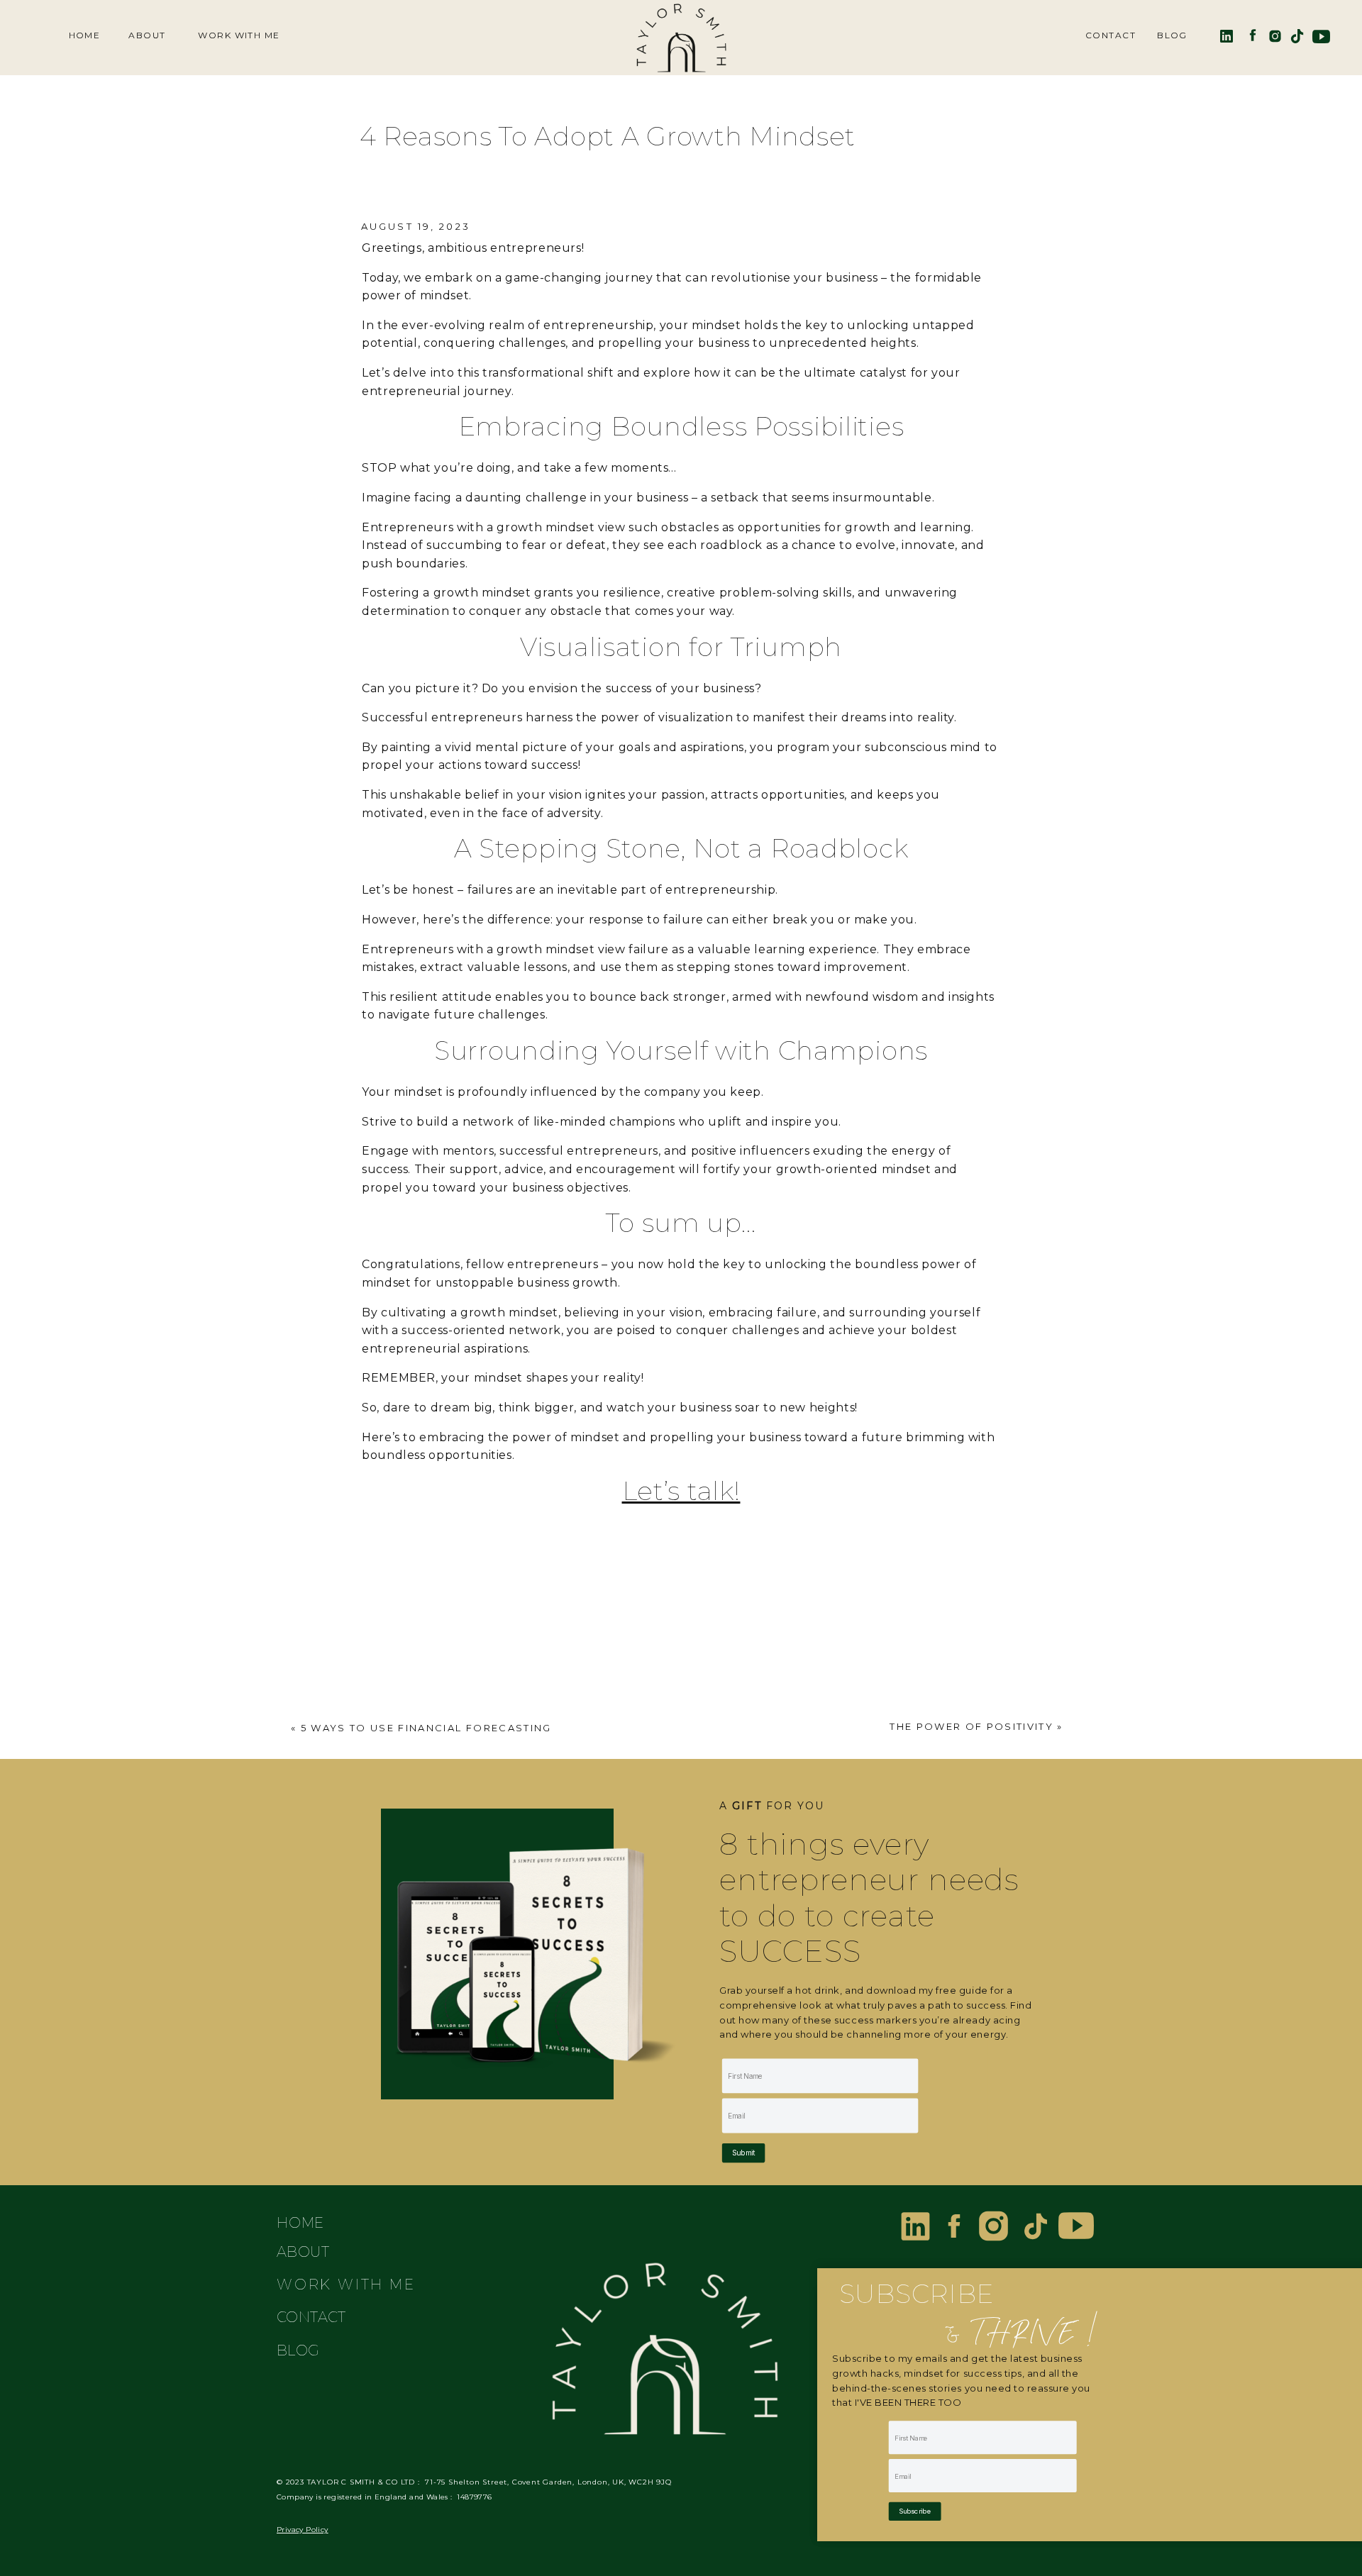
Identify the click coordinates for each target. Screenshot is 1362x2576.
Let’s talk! (681, 1491)
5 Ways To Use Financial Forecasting (426, 1728)
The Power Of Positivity (971, 1726)
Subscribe (915, 2511)
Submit (743, 2153)
